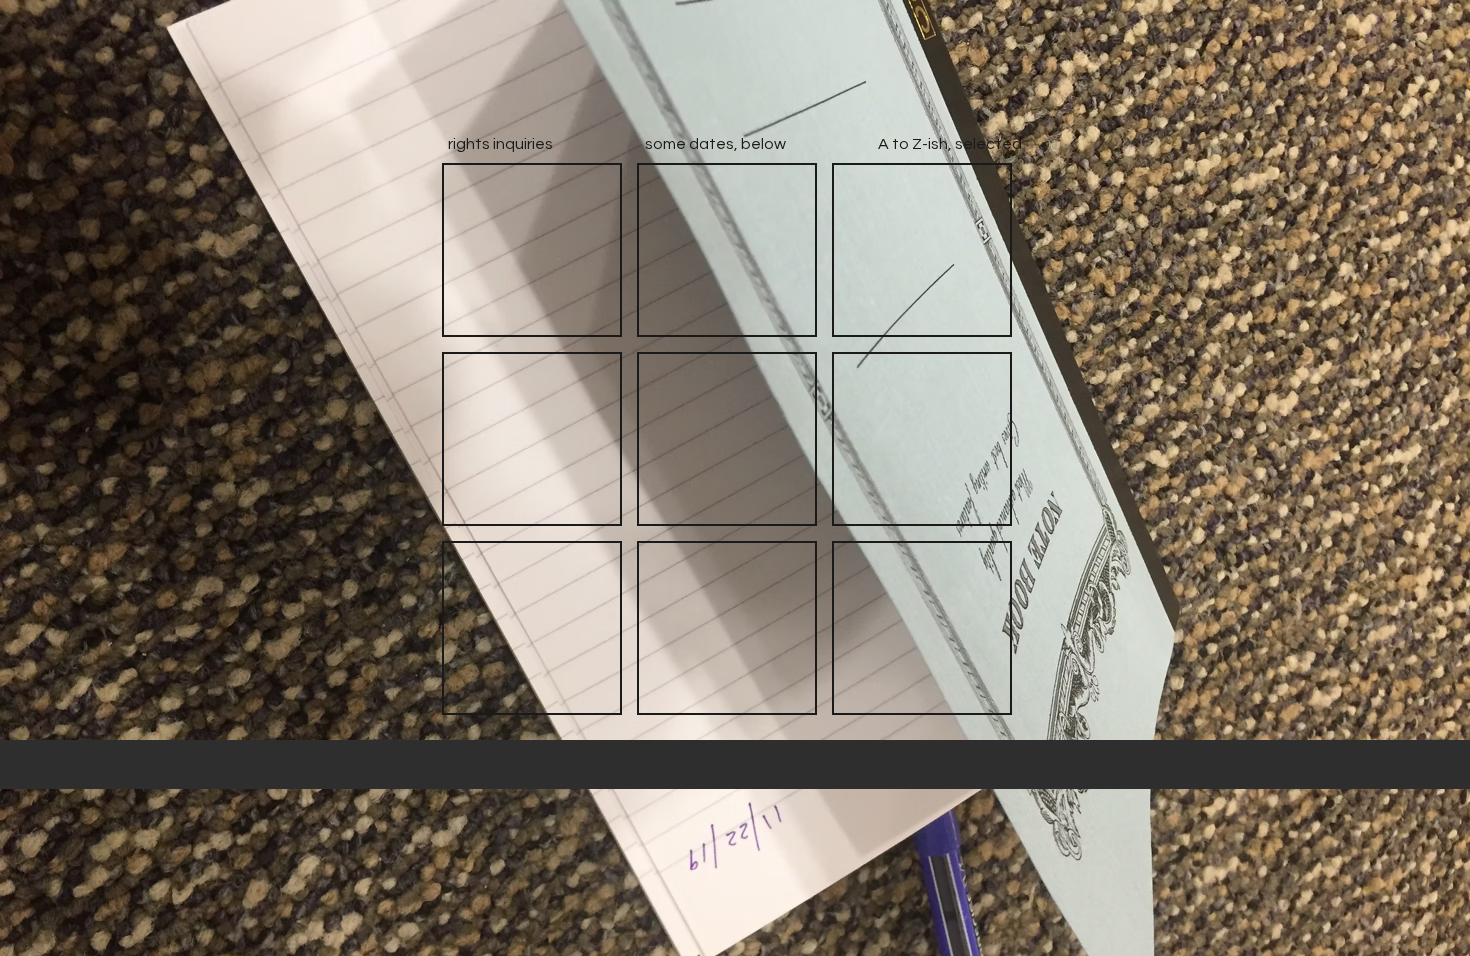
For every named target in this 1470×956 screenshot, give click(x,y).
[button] (532, 250)
